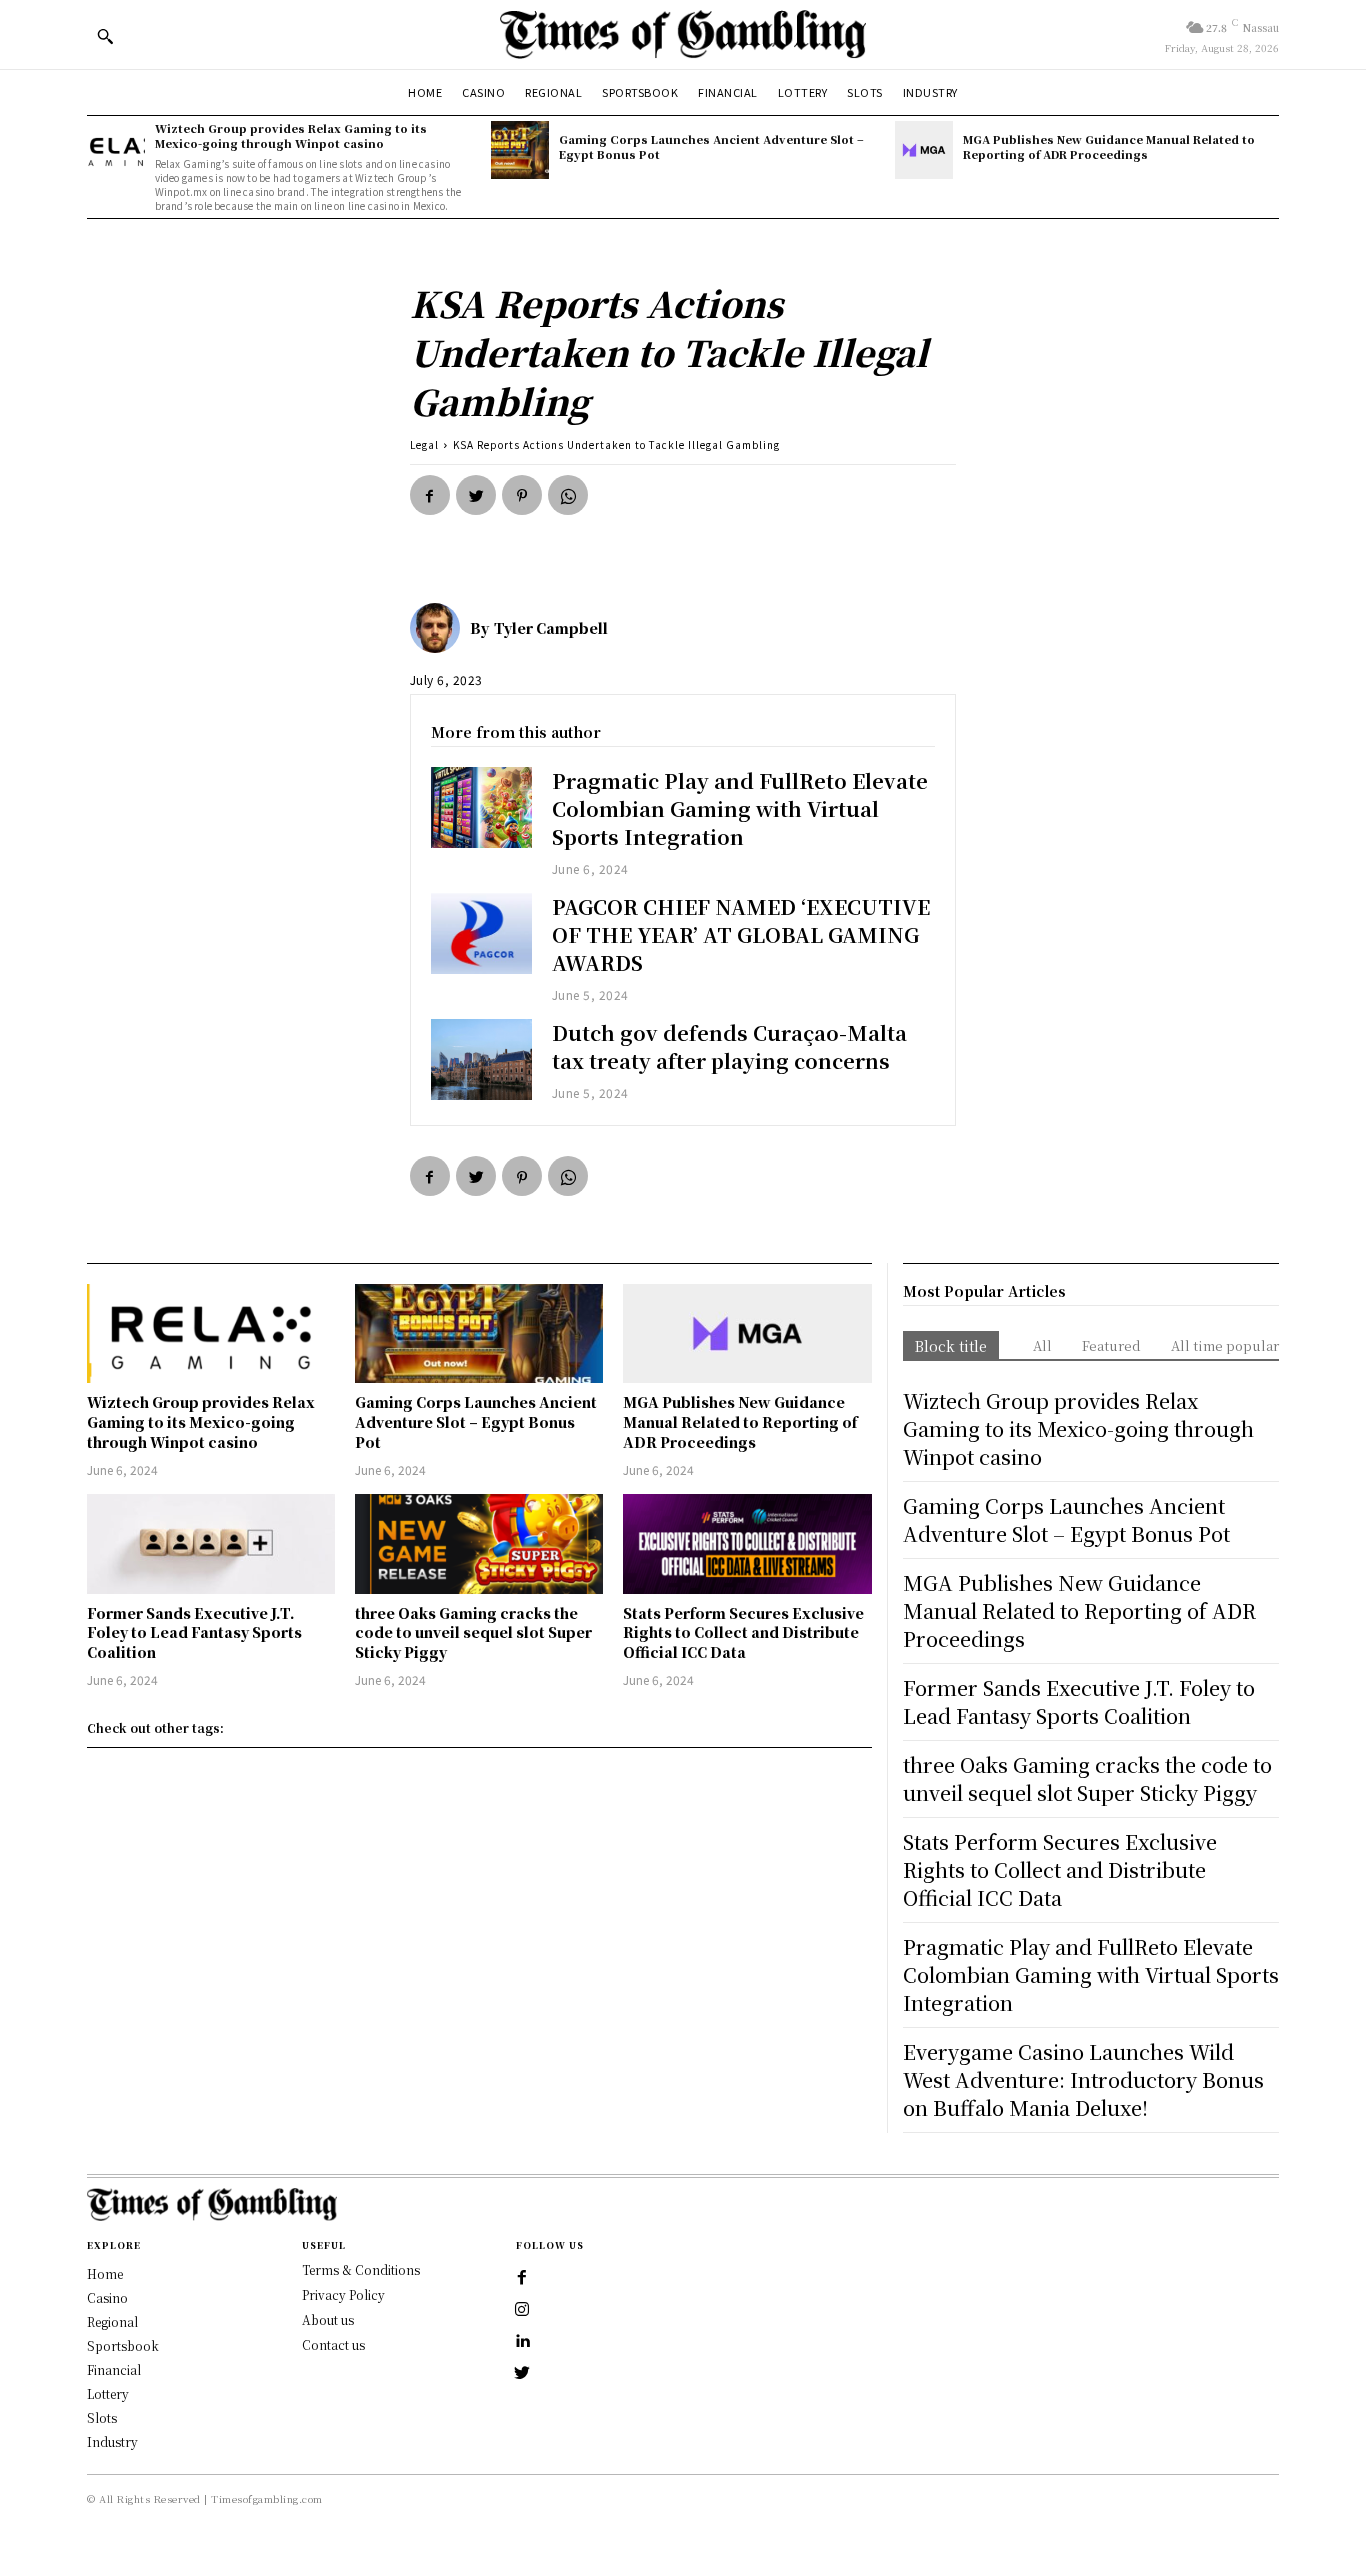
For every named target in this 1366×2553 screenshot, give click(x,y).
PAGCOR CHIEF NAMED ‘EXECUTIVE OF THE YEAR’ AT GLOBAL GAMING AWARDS (741, 934)
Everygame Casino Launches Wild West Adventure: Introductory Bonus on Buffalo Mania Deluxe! (1083, 2079)
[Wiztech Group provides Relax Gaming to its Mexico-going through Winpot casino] (116, 150)
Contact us (333, 2344)
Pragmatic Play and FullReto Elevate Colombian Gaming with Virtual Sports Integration (740, 808)
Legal (424, 444)
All (1042, 1345)
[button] (105, 36)
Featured (1111, 1345)
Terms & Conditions (361, 2269)
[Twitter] (476, 495)
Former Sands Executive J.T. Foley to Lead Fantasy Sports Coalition (194, 1632)
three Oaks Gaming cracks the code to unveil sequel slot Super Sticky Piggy (473, 1632)
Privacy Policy (343, 2294)
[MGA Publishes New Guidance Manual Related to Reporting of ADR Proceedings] (924, 150)
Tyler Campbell (551, 628)
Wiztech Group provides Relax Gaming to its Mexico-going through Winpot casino (291, 135)
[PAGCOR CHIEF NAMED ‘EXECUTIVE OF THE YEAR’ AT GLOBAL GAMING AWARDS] (481, 933)
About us (328, 2319)
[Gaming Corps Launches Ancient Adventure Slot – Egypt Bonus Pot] (520, 150)
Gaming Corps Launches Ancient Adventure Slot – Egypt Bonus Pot (711, 146)
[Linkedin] (522, 2342)
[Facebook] (430, 495)
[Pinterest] (522, 495)
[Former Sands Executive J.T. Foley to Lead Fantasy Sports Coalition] (211, 1543)
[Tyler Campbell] (440, 628)
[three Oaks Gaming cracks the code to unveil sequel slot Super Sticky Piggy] (479, 1543)
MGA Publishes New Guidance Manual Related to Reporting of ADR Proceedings (1109, 146)
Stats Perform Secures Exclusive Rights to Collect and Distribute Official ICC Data (743, 1632)
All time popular (1225, 1345)
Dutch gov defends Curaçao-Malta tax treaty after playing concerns (729, 1046)
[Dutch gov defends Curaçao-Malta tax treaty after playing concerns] (481, 1059)
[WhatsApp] (568, 495)
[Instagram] (522, 2310)
